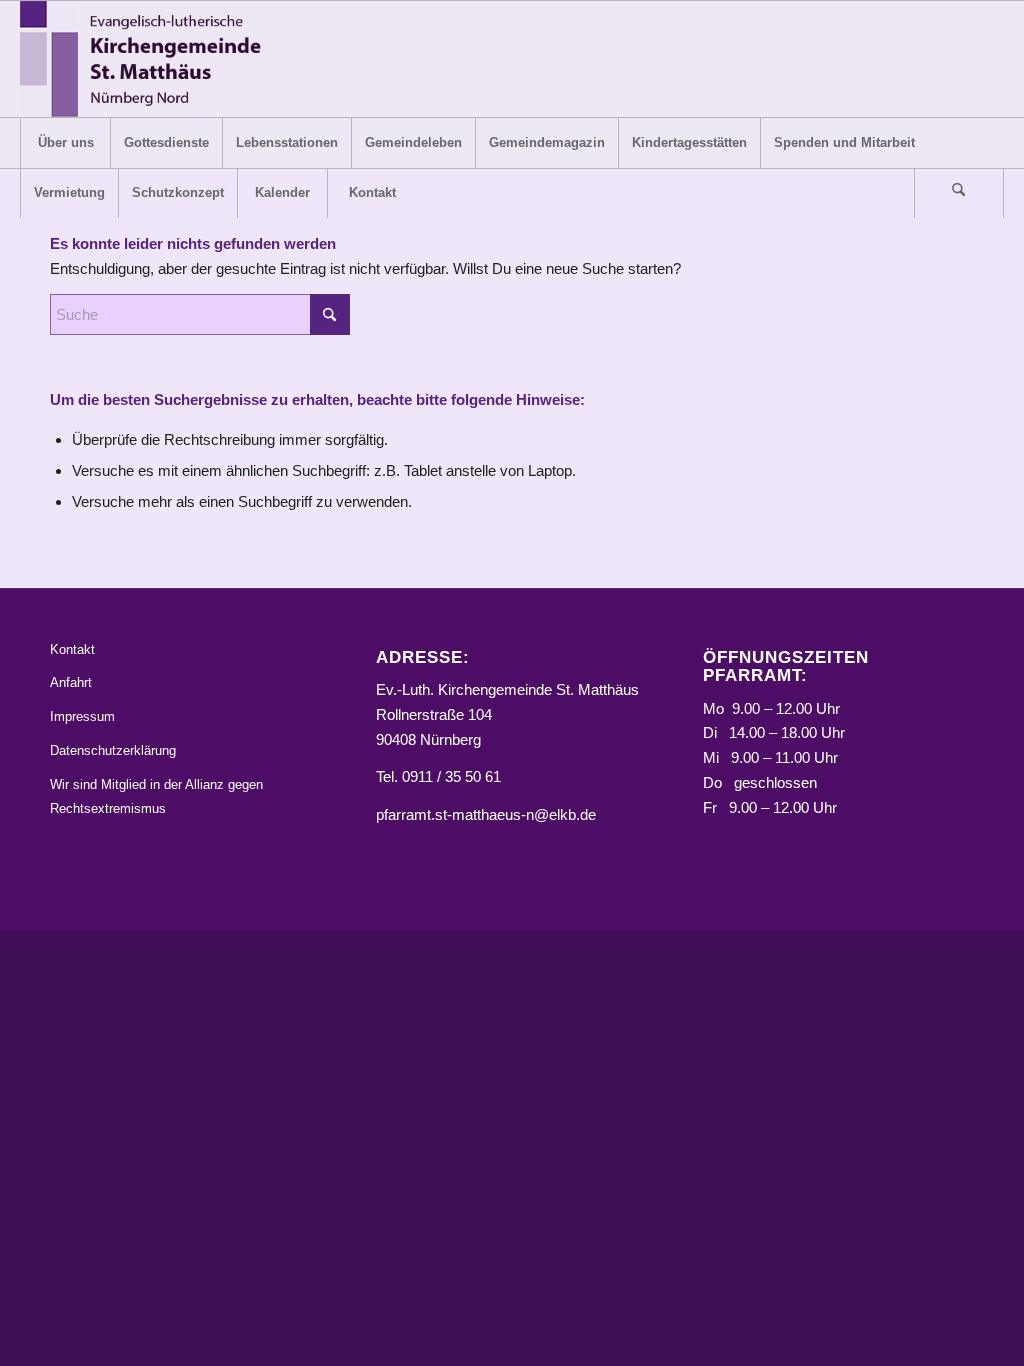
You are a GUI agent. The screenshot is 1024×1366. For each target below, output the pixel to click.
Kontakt (72, 649)
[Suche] (959, 193)
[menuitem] (65, 143)
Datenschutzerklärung (113, 750)
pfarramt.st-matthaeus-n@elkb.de (486, 814)
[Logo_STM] (146, 59)
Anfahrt (71, 682)
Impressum (82, 716)
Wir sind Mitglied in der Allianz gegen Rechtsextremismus (156, 797)
